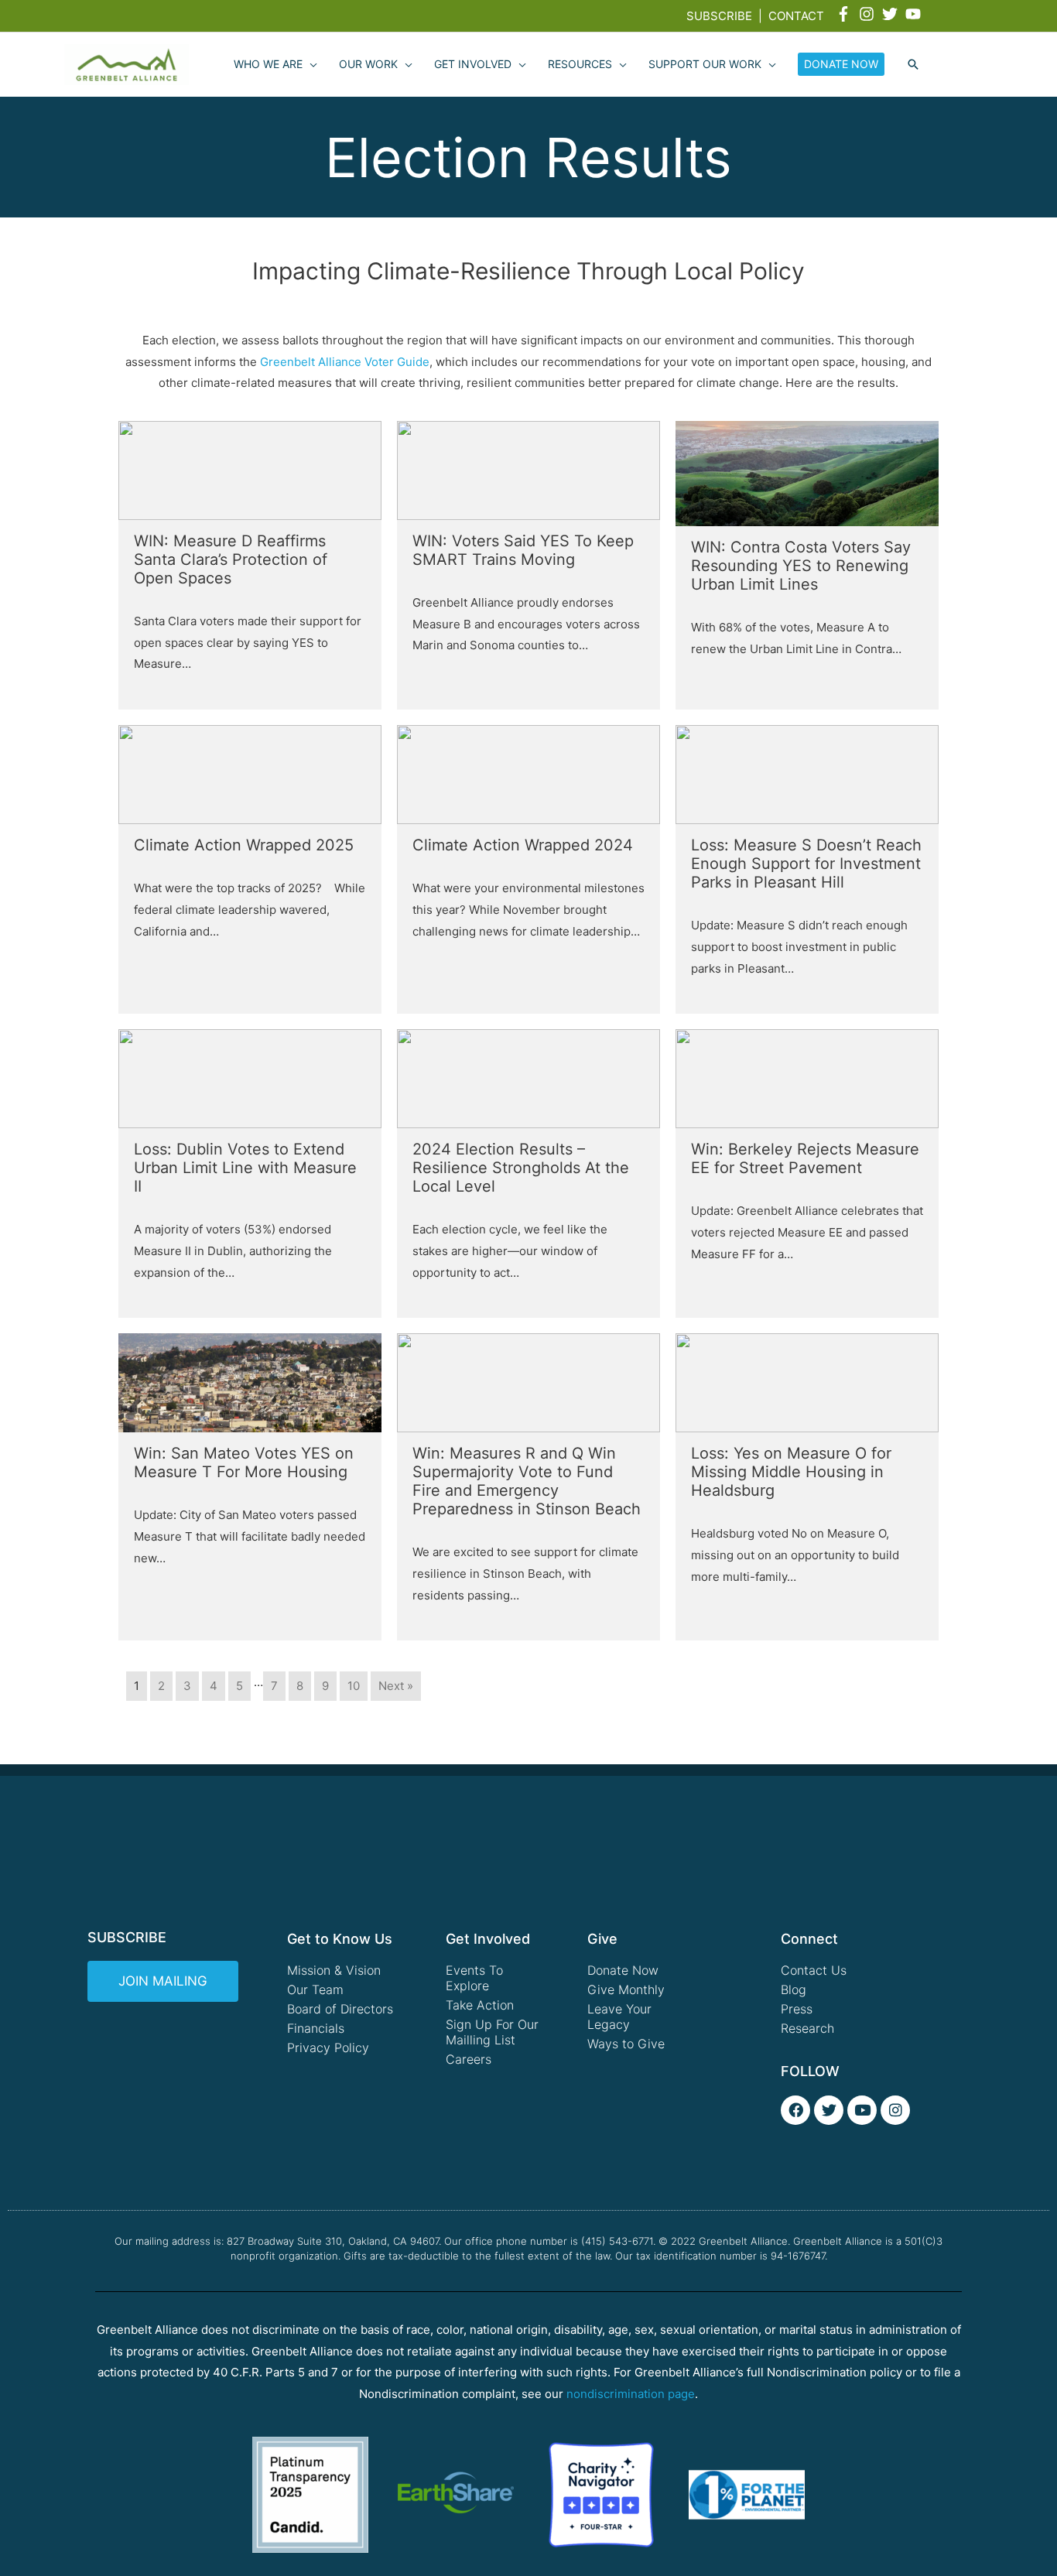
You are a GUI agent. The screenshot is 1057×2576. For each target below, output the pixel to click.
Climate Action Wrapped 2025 (244, 845)
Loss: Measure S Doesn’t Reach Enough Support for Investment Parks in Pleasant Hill (806, 864)
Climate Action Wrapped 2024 (523, 845)
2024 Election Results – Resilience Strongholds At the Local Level (521, 1168)
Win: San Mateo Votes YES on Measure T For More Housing (244, 1462)
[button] (913, 65)
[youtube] (915, 14)
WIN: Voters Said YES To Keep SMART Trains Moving (523, 550)
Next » (396, 1686)
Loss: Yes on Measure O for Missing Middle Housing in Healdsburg (791, 1472)
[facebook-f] (846, 14)
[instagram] (869, 14)
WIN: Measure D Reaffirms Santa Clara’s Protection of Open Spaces (231, 559)
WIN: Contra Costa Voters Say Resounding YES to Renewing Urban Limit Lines (801, 566)
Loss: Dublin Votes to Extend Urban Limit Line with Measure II (245, 1168)
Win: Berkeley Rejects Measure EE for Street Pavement (805, 1158)
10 (354, 1686)
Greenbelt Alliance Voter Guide (345, 362)
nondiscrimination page (631, 2394)
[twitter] (892, 14)
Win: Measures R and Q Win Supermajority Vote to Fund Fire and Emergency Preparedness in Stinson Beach (527, 1481)
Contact (796, 16)
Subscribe (719, 16)
